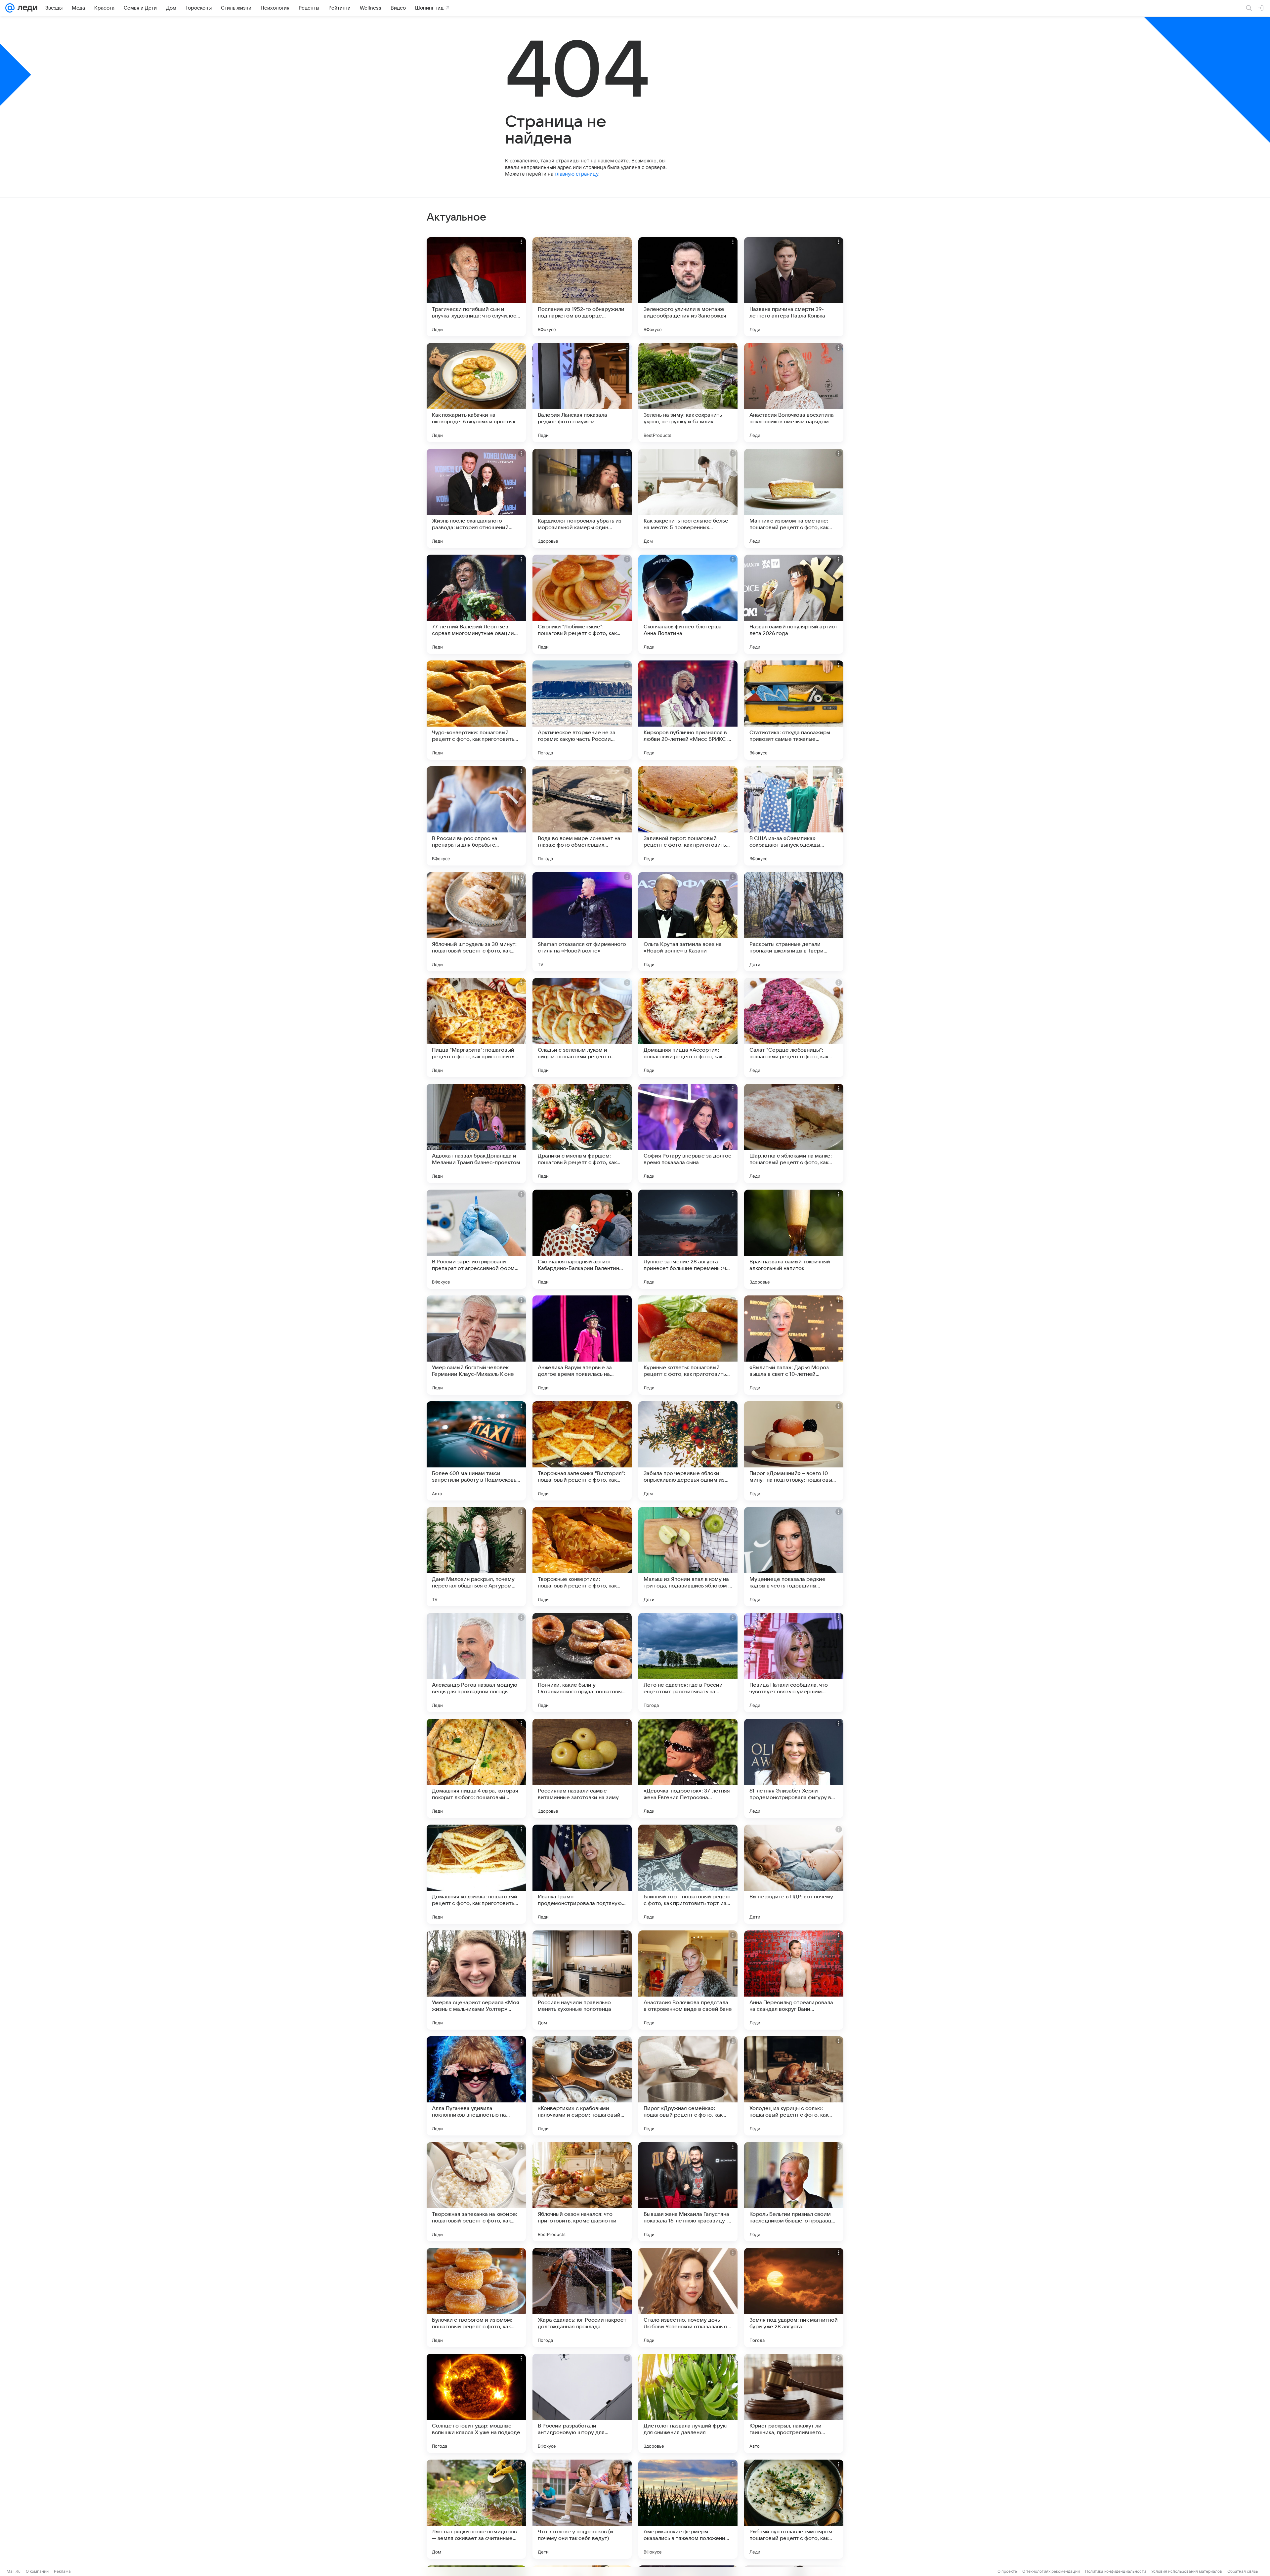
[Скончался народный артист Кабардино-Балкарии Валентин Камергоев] (582, 1239)
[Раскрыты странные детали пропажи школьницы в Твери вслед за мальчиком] (794, 922)
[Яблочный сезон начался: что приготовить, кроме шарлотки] (582, 2192)
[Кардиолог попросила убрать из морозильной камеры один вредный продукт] (582, 498)
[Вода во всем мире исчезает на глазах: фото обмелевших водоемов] (582, 816)
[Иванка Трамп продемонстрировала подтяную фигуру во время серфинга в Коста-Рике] (582, 1874)
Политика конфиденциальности (1116, 2571)
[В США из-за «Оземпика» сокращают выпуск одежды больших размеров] (794, 816)
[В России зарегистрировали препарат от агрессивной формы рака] (476, 1239)
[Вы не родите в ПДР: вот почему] (794, 1874)
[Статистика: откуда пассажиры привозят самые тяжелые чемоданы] (794, 710)
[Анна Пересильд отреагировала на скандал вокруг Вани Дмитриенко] (794, 1980)
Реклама (62, 2571)
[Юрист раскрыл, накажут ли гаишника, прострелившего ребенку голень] (794, 2403)
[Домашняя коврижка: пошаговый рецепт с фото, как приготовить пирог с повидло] (476, 1874)
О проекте (1007, 2571)
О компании (37, 2571)
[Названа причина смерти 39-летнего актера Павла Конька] (794, 287)
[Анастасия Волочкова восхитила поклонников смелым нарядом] (794, 393)
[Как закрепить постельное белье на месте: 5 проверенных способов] (688, 498)
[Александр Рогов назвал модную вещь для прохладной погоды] (476, 1663)
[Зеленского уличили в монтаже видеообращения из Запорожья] (688, 287)
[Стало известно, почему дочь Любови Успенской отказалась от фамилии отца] (688, 2298)
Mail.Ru (14, 2571)
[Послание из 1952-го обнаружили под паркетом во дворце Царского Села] (582, 287)
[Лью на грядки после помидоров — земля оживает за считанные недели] (476, 2509)
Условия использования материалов (1187, 2571)
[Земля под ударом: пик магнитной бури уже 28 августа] (794, 2298)
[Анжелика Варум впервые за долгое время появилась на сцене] (582, 1345)
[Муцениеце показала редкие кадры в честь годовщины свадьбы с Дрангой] (794, 1557)
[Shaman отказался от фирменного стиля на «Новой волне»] (582, 922)
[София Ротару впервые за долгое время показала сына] (688, 1133)
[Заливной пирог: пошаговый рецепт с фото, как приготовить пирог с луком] (688, 816)
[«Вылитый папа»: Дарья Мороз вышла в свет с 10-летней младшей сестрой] (794, 1345)
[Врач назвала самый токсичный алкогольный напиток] (794, 1239)
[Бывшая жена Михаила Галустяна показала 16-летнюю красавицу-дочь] (688, 2192)
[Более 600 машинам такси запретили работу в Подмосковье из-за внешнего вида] (476, 1451)
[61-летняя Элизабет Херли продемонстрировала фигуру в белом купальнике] (794, 1768)
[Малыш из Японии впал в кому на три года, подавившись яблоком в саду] (688, 1557)
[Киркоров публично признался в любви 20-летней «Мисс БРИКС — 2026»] (688, 710)
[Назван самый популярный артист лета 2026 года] (794, 604)
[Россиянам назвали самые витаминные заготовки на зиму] (582, 1768)
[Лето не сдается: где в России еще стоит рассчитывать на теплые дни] (688, 1663)
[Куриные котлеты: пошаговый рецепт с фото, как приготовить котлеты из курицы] (688, 1345)
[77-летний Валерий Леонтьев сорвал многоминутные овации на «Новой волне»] (476, 604)
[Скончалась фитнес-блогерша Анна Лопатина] (688, 604)
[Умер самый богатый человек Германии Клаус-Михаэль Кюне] (476, 1345)
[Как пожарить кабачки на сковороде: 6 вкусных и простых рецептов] (476, 393)
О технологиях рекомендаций (1051, 2571)
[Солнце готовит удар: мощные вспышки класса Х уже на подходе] (476, 2403)
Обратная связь (1243, 2571)
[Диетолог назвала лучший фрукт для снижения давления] (688, 2403)
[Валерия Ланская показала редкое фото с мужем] (582, 393)
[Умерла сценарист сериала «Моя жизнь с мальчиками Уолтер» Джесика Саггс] (476, 1980)
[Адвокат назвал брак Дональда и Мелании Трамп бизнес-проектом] (476, 1133)
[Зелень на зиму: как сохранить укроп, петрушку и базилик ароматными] (688, 393)
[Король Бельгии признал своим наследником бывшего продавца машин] (794, 2192)
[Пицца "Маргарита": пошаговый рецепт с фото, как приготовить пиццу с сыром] (476, 1028)
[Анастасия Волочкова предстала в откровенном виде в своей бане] (688, 1980)
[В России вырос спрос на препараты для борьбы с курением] (476, 816)
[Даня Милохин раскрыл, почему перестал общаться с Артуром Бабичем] (476, 1557)
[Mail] (10, 8)
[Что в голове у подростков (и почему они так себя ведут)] (582, 2509)
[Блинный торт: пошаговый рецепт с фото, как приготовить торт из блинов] (688, 1874)
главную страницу (576, 174)
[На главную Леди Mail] (26, 8)
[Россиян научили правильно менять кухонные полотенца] (582, 1980)
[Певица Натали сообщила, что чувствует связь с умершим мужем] (794, 1663)
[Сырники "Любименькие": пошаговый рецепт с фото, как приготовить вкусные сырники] (582, 604)
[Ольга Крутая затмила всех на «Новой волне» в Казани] (688, 922)
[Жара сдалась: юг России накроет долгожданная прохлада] (582, 2298)
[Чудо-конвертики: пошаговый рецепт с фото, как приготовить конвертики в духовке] (476, 710)
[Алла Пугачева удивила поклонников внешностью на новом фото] (476, 2086)
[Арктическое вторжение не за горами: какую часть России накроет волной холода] (582, 710)
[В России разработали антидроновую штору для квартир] (582, 2403)
